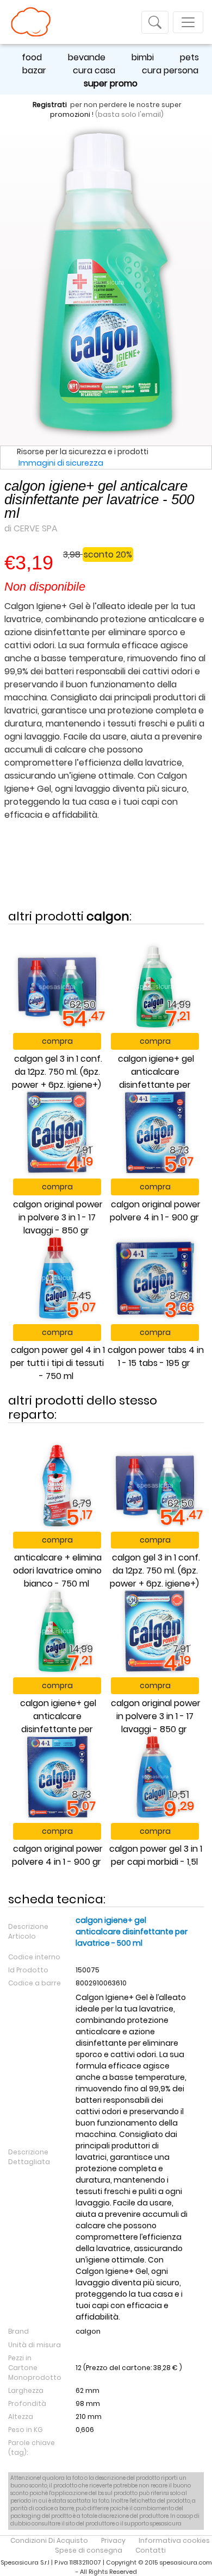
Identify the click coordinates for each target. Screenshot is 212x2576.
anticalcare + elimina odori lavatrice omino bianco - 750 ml (57, 1571)
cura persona (170, 70)
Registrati (50, 105)
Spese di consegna (89, 2550)
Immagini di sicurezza (61, 463)
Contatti (151, 2550)
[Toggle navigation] (155, 22)
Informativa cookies (174, 2540)
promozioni (70, 114)
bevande (87, 57)
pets (189, 57)
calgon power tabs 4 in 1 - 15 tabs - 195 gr (156, 1356)
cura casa (94, 70)
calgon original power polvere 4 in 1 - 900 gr (155, 1211)
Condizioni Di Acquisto (49, 2540)
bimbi (143, 57)
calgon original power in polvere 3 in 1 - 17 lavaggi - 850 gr (58, 1217)
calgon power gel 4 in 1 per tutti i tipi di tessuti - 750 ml (58, 1363)
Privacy (113, 2540)
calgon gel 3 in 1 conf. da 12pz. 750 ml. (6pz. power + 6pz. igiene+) (57, 1072)
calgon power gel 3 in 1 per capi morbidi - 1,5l (156, 1855)
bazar (34, 70)
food (32, 57)
